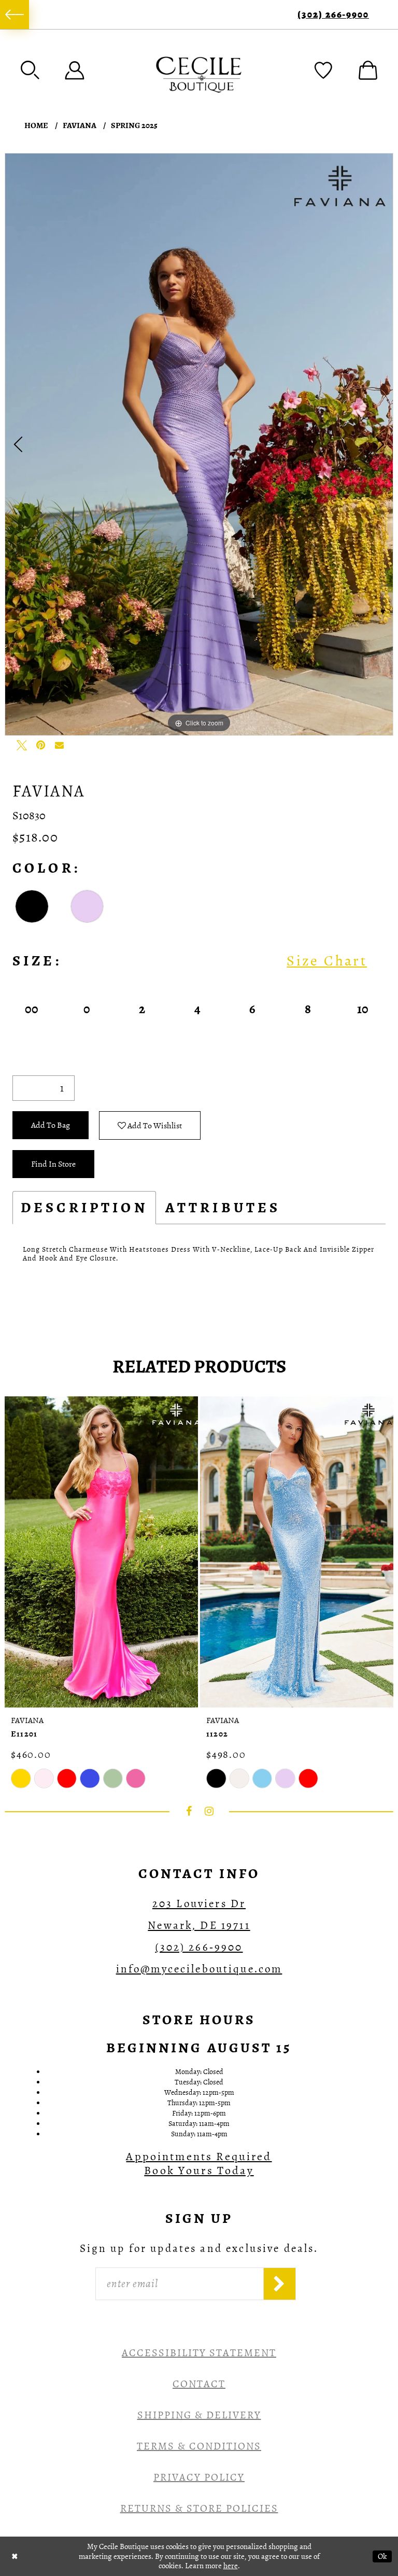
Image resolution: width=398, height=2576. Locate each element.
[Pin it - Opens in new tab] (40, 745)
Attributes (223, 1208)
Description (84, 1208)
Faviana (80, 125)
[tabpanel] (199, 444)
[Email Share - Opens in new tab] (59, 745)
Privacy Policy (199, 2477)
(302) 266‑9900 (333, 15)
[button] (30, 70)
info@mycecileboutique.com (199, 1969)
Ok (382, 2556)
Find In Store (53, 1164)
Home (36, 125)
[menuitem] (15, 15)
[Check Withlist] (323, 70)
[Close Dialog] (15, 2556)
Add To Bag (51, 1125)
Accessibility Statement (199, 2353)
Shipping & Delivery (199, 2415)
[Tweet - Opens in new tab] (22, 745)
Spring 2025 (134, 125)
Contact (199, 2384)
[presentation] (101, 1552)
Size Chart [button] (327, 961)
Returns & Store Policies (199, 2508)
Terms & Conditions (199, 2446)
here (231, 2566)
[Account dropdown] (75, 70)
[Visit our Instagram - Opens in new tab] (209, 1811)
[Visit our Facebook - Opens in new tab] (189, 1811)
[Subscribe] (280, 2284)
